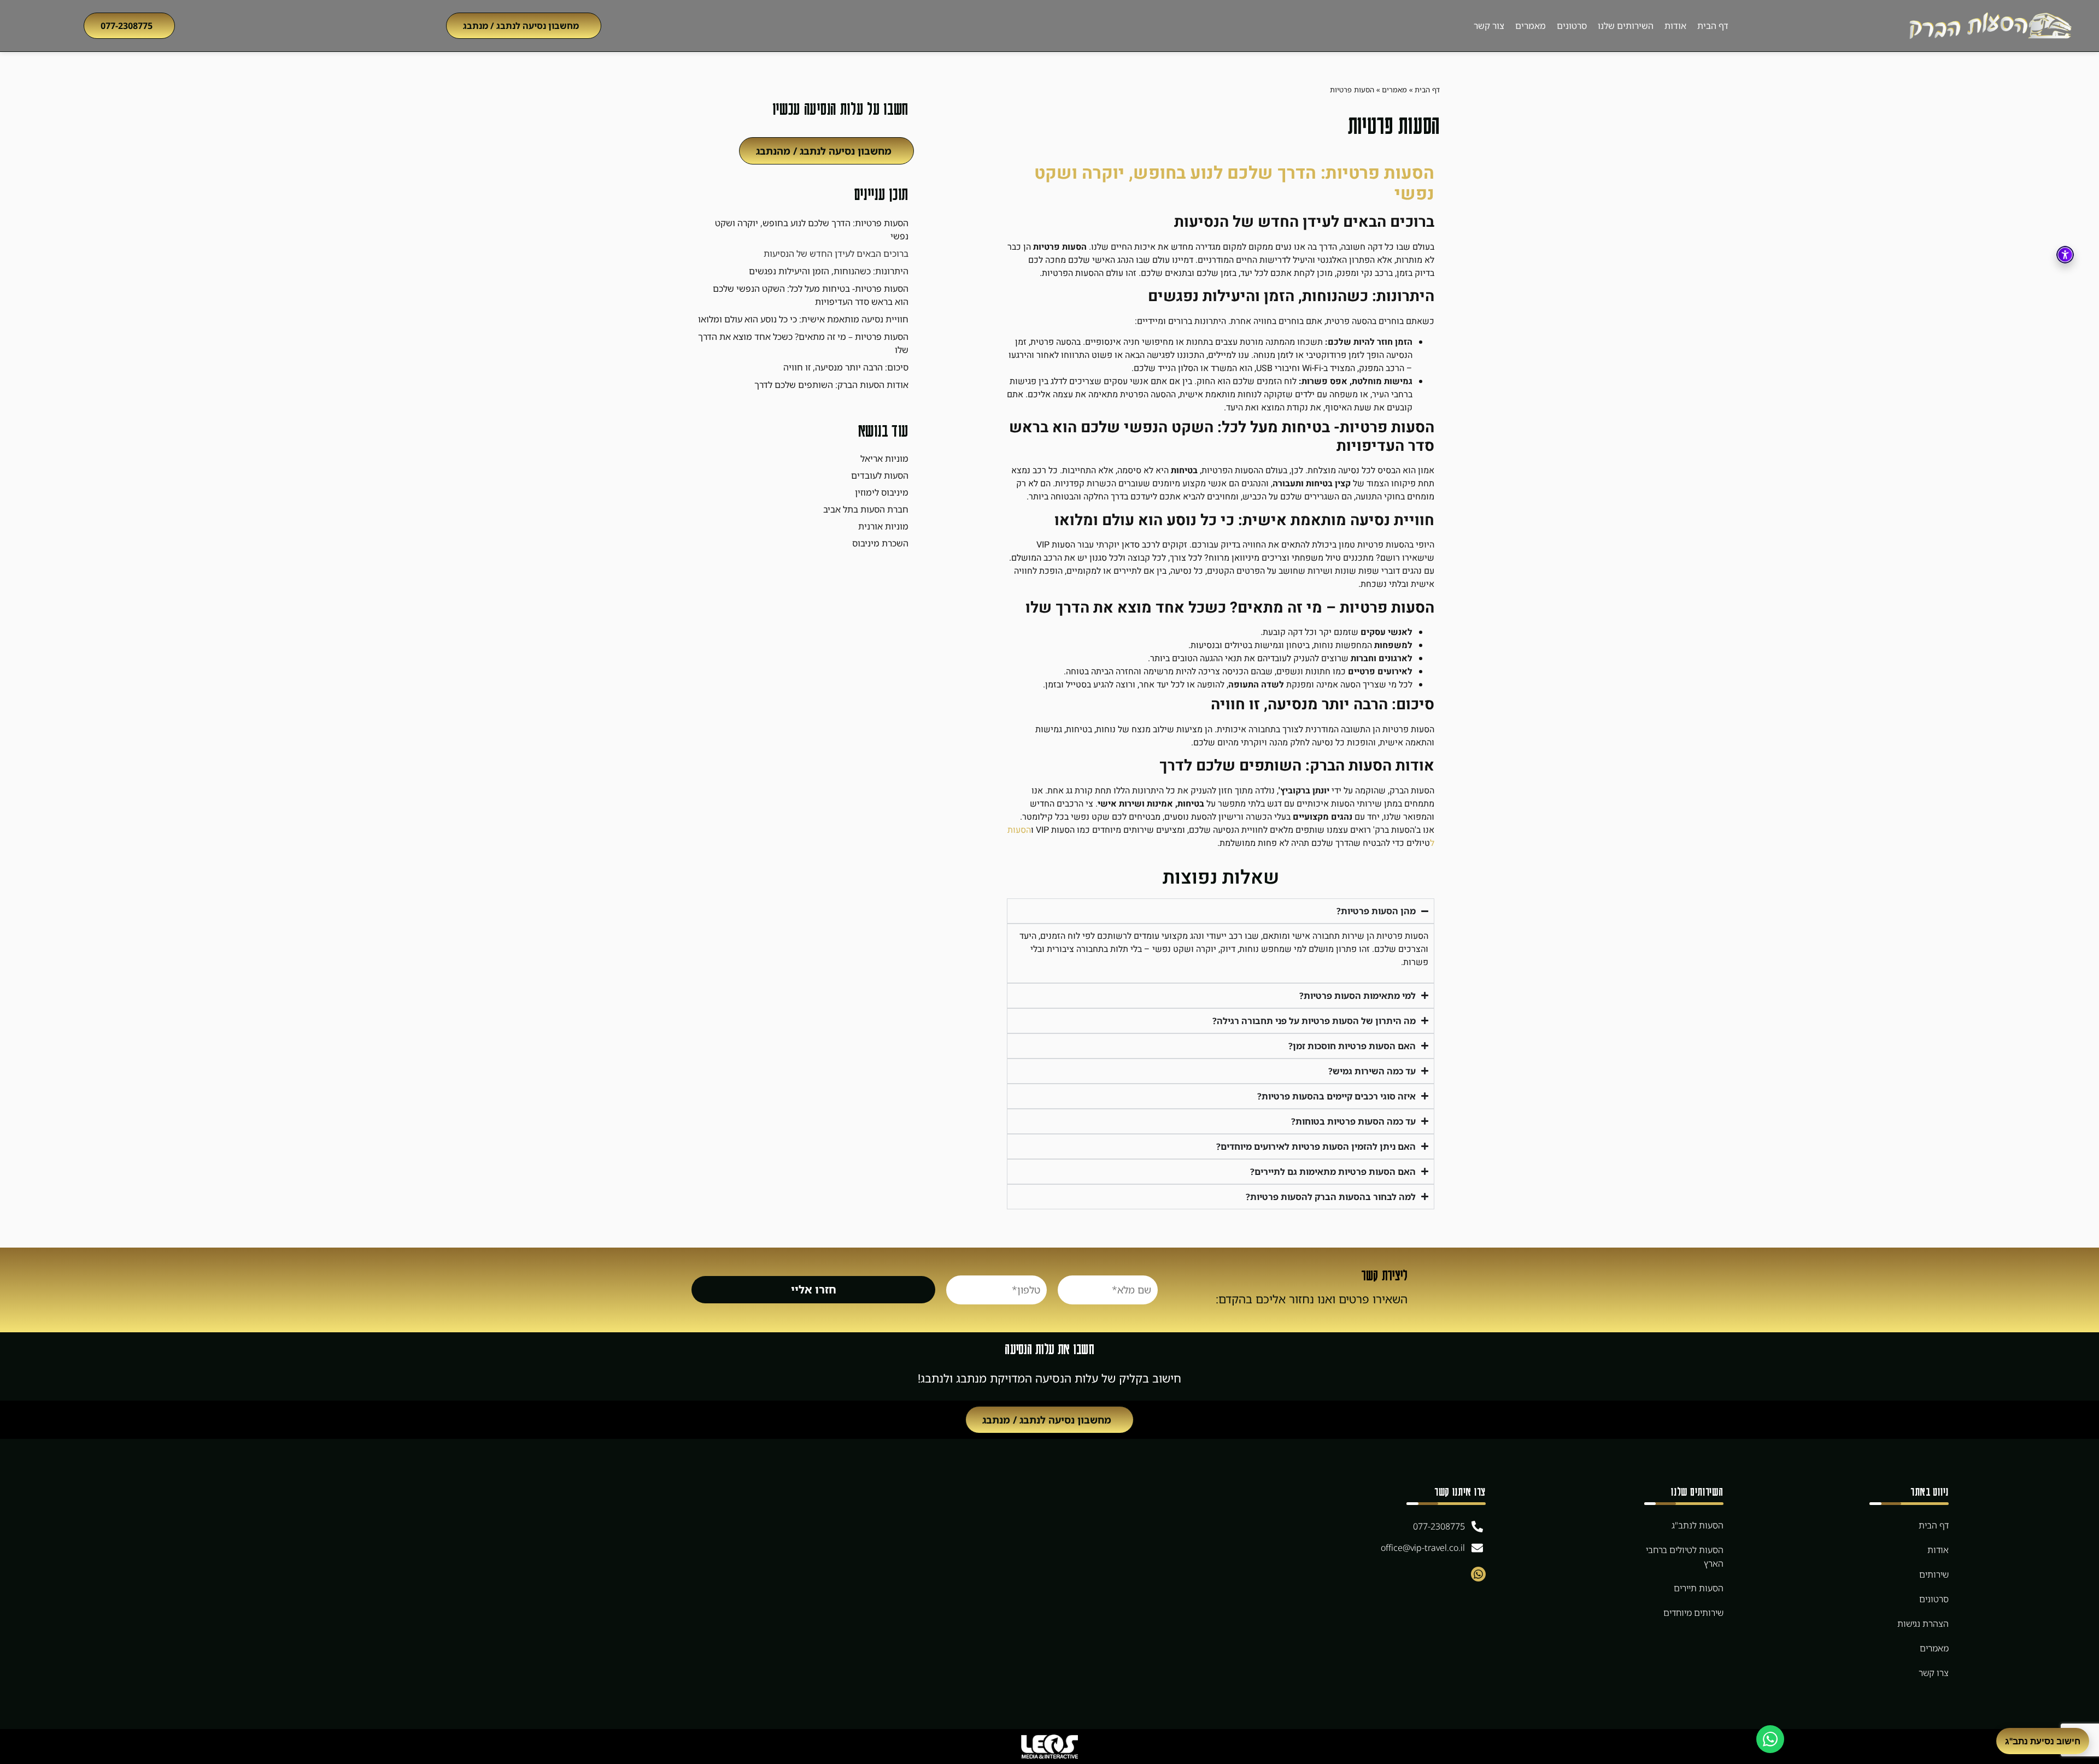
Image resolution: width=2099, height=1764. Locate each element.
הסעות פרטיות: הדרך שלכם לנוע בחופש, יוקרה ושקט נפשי (812, 230)
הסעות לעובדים (880, 475)
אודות (1675, 26)
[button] (524, 26)
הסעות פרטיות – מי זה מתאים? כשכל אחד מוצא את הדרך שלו (803, 343)
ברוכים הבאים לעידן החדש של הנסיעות (836, 254)
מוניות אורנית (883, 526)
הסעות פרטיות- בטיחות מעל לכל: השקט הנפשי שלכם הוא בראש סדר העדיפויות (811, 295)
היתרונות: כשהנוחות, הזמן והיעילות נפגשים (829, 271)
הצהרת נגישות (1923, 1624)
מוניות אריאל (884, 458)
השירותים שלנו (1626, 26)
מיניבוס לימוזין (882, 492)
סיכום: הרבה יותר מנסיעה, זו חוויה (846, 367)
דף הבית (1713, 26)
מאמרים (1531, 26)
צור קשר (1489, 26)
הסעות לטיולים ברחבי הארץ (1685, 1557)
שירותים (1934, 1574)
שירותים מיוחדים (1693, 1613)
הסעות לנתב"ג (1698, 1525)
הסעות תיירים (1699, 1588)
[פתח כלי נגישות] (2065, 255)
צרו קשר (1934, 1673)
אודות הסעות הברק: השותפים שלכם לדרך (831, 385)
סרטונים (1572, 26)
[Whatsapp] (1478, 1574)
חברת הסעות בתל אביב (866, 509)
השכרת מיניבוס (880, 543)
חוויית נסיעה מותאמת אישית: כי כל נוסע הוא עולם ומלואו (803, 319)
